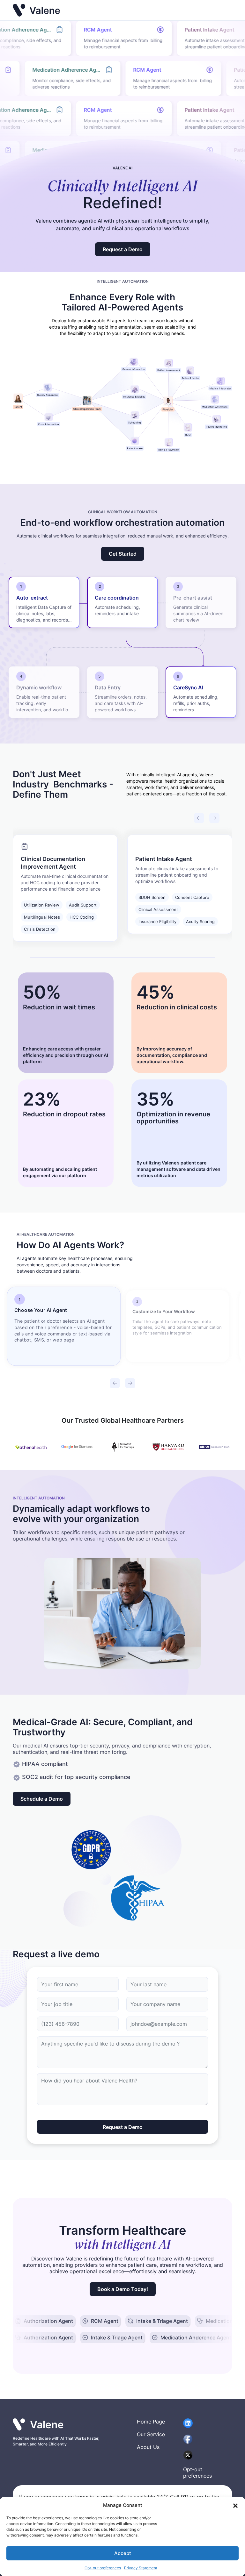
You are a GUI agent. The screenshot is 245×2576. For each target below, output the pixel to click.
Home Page (151, 2422)
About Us (148, 2447)
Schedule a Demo (42, 1799)
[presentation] (199, 818)
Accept (123, 2553)
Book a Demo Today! (123, 2289)
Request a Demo (123, 249)
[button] (235, 2505)
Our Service (151, 2434)
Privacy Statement (141, 2568)
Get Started (123, 554)
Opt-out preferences (103, 2568)
